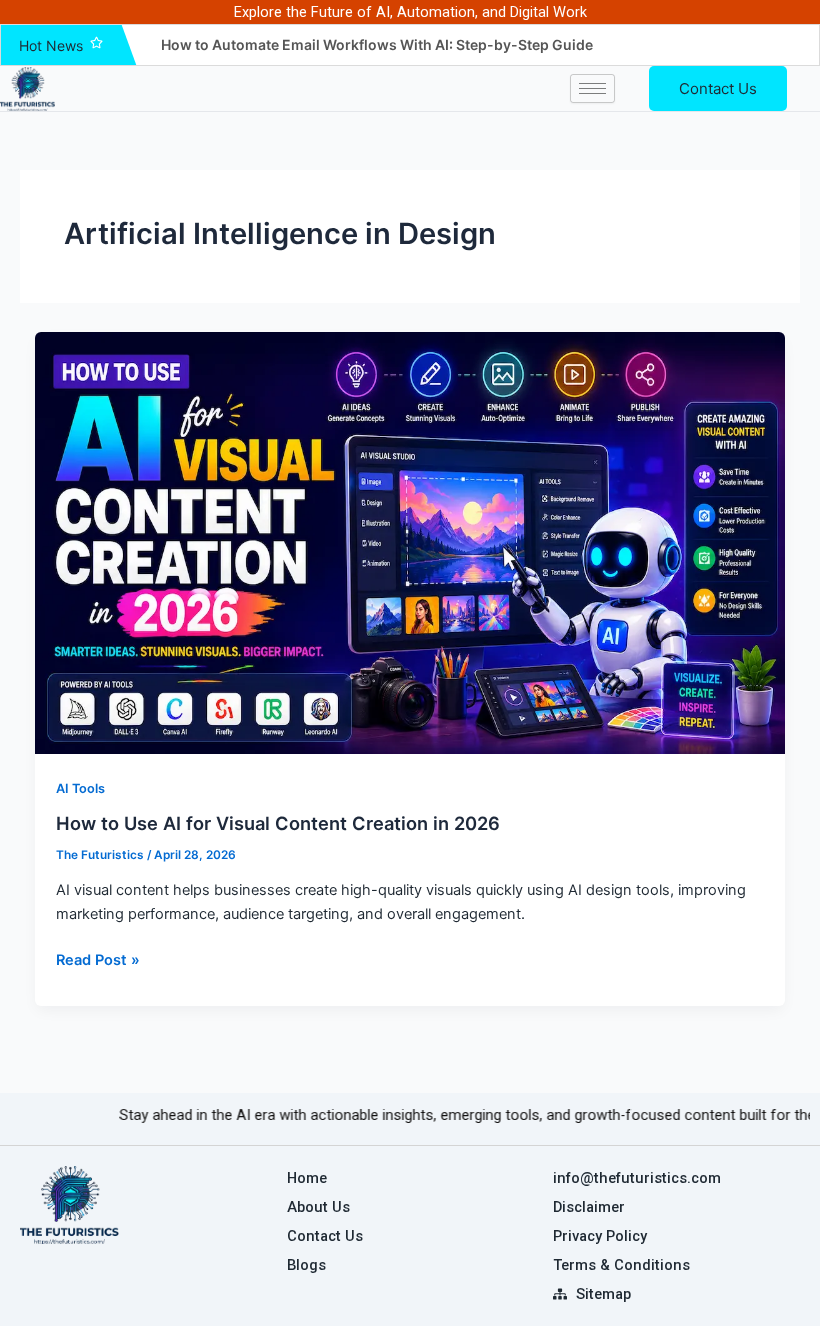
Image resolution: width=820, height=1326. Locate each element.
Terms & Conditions (621, 1265)
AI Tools (80, 788)
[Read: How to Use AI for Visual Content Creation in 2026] (410, 543)
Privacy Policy (600, 1236)
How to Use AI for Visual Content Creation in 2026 (278, 823)
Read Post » (98, 958)
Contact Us (718, 88)
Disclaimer (589, 1207)
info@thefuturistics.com (637, 1178)
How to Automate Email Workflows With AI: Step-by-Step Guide (377, 44)
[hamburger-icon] (592, 88)
